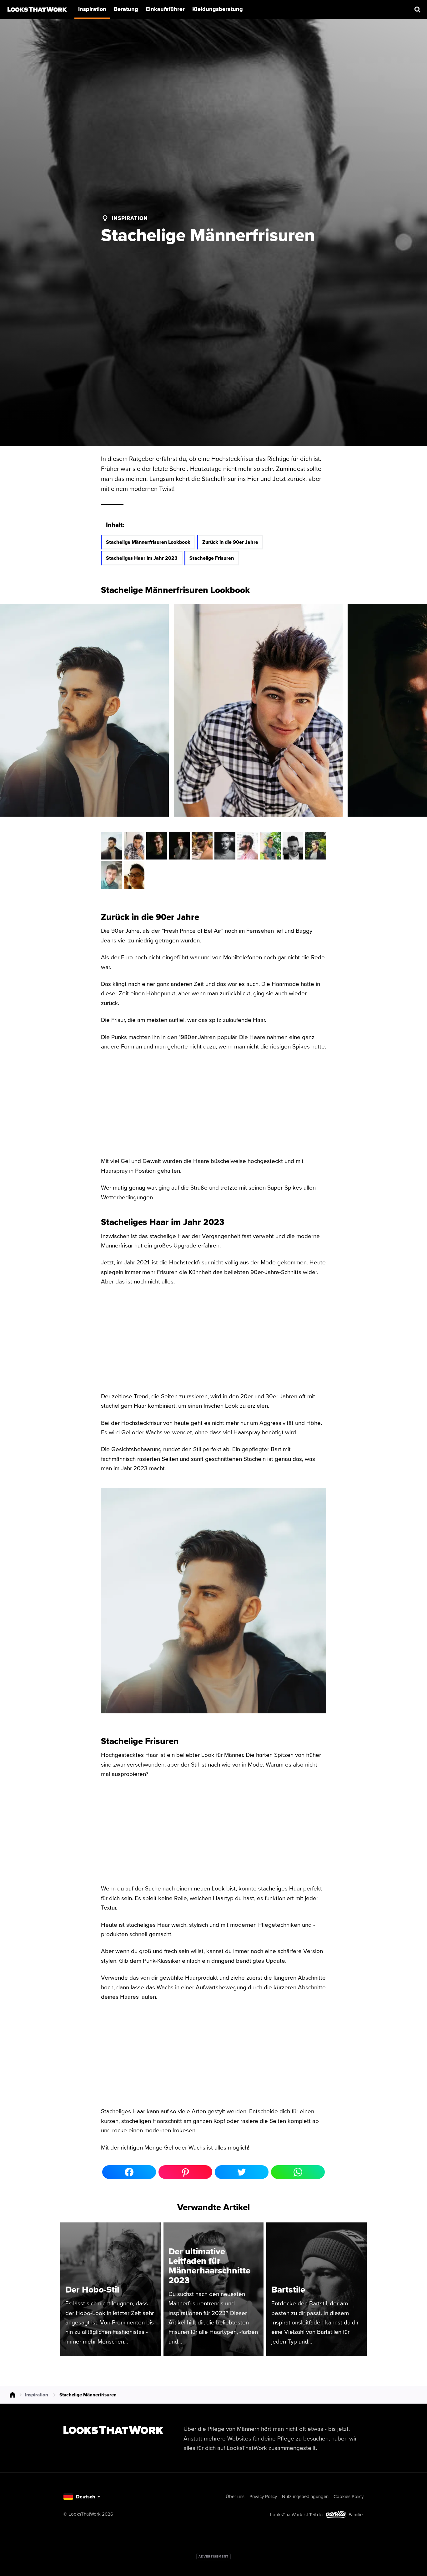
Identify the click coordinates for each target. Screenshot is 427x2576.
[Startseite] (37, 9)
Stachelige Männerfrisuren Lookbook (148, 542)
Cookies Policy (349, 2496)
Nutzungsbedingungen (305, 2496)
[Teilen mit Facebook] (129, 2172)
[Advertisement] (213, 2557)
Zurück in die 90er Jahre (230, 542)
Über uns (235, 2496)
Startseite (13, 2395)
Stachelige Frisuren (212, 558)
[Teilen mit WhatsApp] (298, 2172)
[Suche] (418, 9)
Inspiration (130, 218)
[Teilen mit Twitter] (242, 2172)
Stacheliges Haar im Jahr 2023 (142, 558)
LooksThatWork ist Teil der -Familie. (317, 2515)
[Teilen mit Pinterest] (185, 2172)
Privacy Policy (263, 2496)
